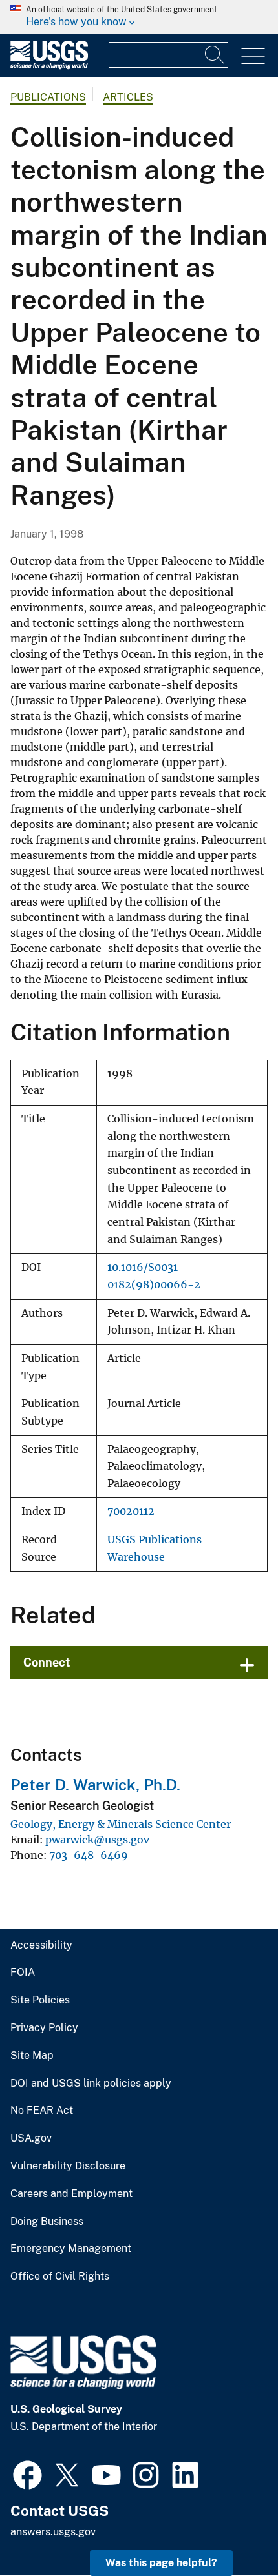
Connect (47, 1662)
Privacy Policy (44, 2028)
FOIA (23, 1973)
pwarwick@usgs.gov (97, 1840)
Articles (128, 97)
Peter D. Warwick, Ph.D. (95, 1785)
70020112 (131, 1511)
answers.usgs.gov (53, 2532)
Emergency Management (71, 2249)
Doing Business (47, 2222)
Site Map (32, 2056)
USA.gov (31, 2138)
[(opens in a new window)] (27, 2473)
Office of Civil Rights (60, 2277)
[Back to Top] (231, 2529)
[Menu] (253, 56)
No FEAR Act (42, 2111)
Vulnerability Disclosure (68, 2166)
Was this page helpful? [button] (161, 2563)
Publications (48, 97)
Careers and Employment (71, 2194)
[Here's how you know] (139, 17)
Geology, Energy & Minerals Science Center (121, 1824)
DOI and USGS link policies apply (91, 2084)
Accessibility (41, 1945)
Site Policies (40, 2000)
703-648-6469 (89, 1855)
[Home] (49, 66)
